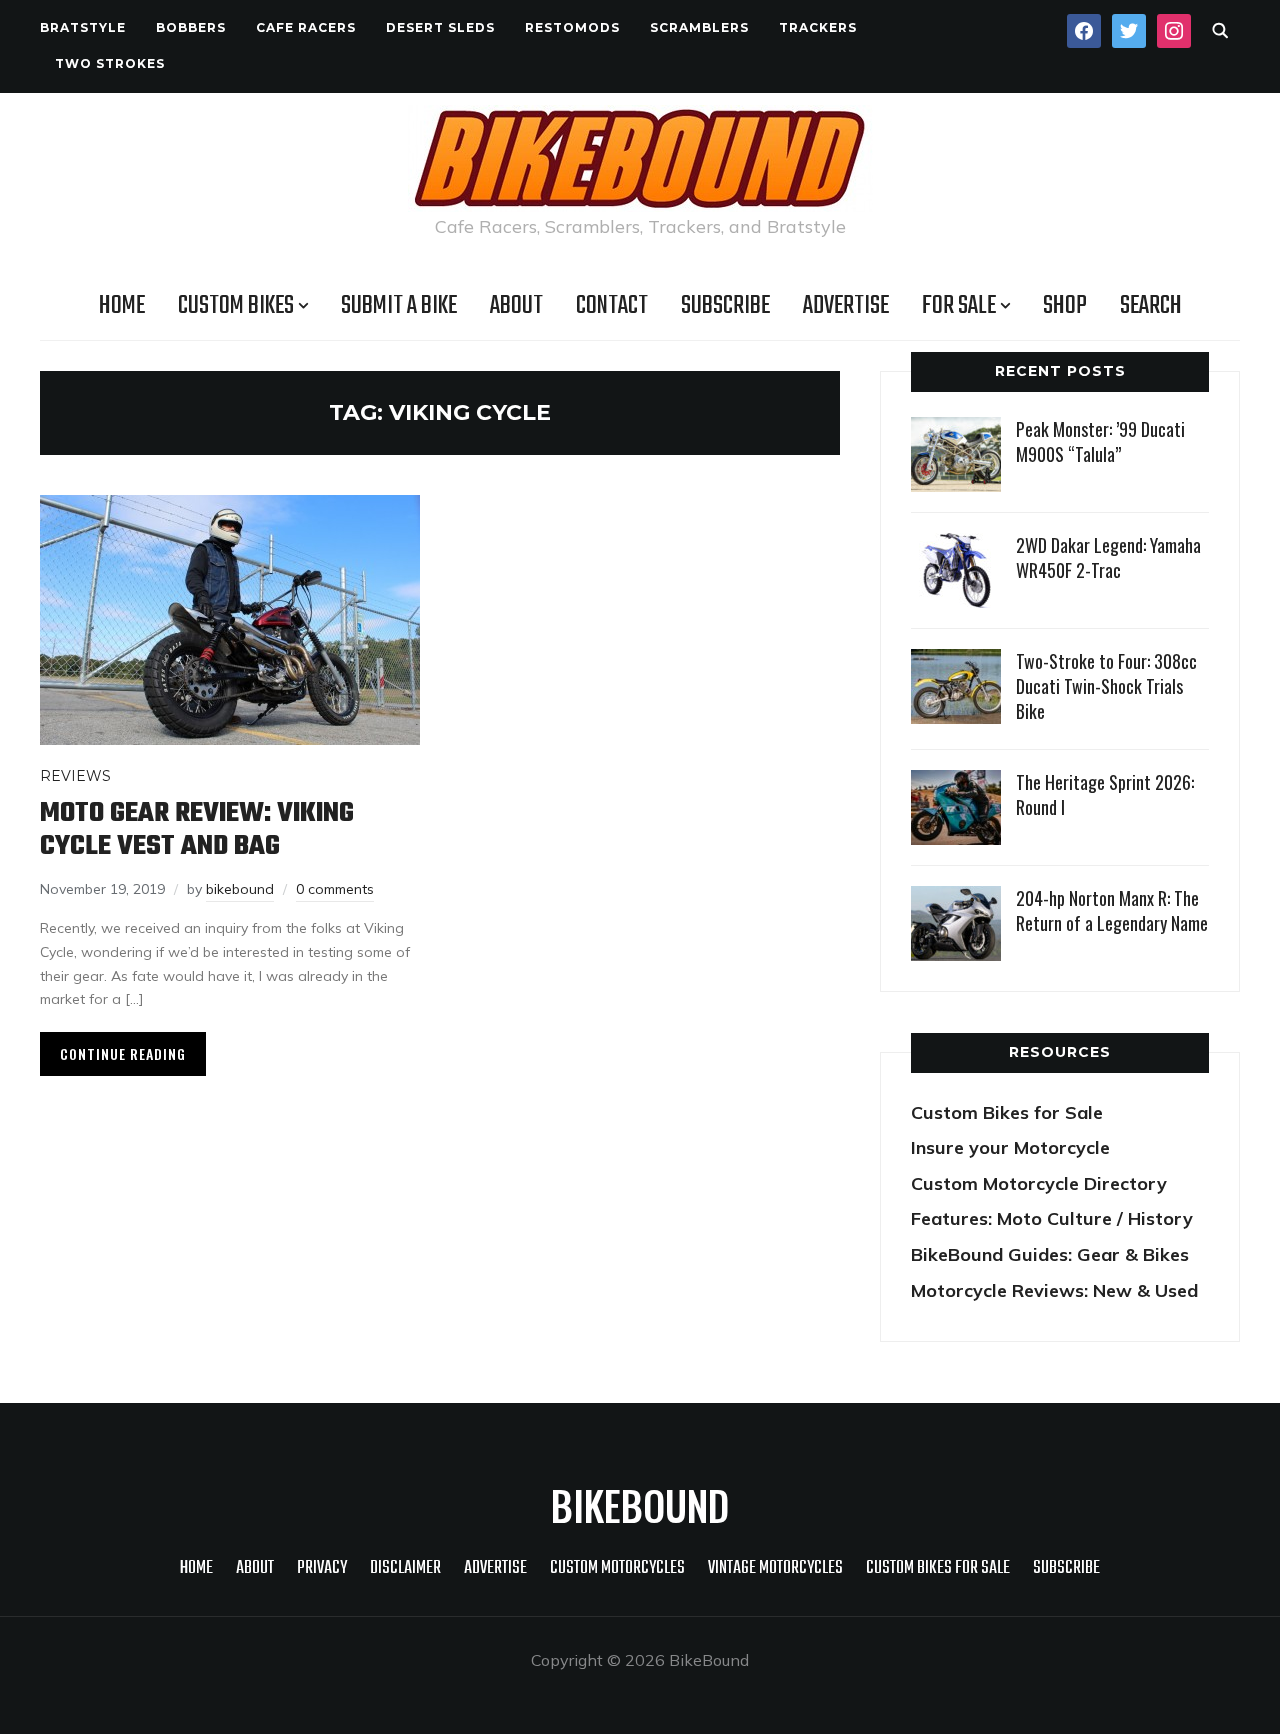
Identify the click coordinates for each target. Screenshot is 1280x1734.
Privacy (322, 1568)
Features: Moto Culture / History (1052, 1218)
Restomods (572, 27)
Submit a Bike (399, 306)
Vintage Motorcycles (775, 1568)
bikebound (240, 889)
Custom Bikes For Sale (938, 1568)
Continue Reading (123, 1053)
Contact (612, 306)
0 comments (335, 889)
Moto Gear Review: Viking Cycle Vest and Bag (197, 830)
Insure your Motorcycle (1010, 1147)
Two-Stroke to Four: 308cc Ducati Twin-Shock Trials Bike (1106, 686)
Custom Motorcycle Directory (1039, 1183)
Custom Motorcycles (617, 1568)
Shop (1065, 306)
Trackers (818, 27)
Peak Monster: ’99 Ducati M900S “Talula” (1100, 441)
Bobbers (191, 27)
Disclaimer (405, 1568)
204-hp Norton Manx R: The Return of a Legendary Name (1112, 910)
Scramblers (699, 27)
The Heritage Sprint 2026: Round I (1105, 794)
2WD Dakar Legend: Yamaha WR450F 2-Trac (1108, 557)
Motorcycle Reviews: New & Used (1054, 1290)
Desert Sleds (440, 27)
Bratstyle (83, 27)
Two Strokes (110, 63)
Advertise (846, 306)
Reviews (75, 776)
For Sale (959, 306)
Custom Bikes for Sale (1007, 1112)
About (516, 306)
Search (1151, 306)
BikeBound (640, 1505)
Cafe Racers (306, 27)
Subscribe (725, 306)
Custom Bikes (236, 306)
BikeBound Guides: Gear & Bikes (1050, 1254)
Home (122, 306)
